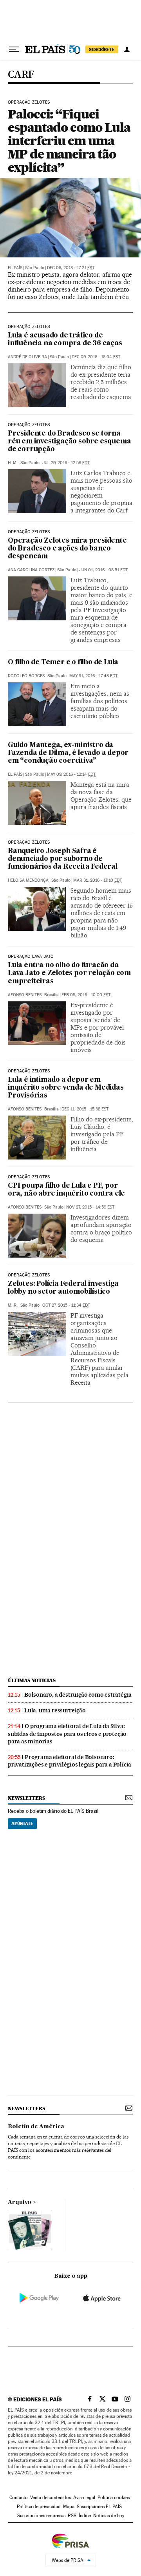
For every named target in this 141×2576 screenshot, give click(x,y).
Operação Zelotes (29, 102)
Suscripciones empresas (41, 2516)
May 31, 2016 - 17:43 (93, 676)
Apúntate (22, 1823)
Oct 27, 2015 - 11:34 (66, 1305)
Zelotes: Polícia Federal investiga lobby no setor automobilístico (63, 1288)
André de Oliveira (27, 357)
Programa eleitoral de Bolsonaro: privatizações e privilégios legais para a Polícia (70, 1761)
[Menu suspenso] (14, 49)
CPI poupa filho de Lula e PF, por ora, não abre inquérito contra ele (66, 1190)
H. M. (13, 463)
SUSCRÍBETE (102, 49)
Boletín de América (36, 2127)
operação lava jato (31, 957)
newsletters (26, 1798)
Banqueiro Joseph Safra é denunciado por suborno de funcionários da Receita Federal (63, 859)
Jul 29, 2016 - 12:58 (66, 463)
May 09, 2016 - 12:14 (71, 774)
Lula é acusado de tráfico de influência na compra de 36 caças (65, 340)
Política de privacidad (39, 2507)
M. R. (13, 1305)
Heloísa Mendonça (28, 880)
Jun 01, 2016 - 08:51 (103, 570)
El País (15, 268)
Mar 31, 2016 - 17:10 (98, 880)
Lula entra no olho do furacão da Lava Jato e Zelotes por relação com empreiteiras (69, 973)
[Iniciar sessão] (127, 49)
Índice (85, 2516)
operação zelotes (29, 1071)
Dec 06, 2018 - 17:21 (71, 268)
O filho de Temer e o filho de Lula (63, 663)
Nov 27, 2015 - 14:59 (90, 1207)
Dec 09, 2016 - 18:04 (96, 357)
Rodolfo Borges (26, 676)
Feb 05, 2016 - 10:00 (86, 995)
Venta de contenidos (51, 2498)
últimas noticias (32, 1680)
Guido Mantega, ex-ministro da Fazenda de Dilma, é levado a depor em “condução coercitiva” (68, 753)
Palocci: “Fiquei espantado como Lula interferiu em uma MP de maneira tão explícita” (69, 141)
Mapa (69, 2507)
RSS (72, 2516)
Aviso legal (84, 2498)
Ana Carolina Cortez (31, 570)
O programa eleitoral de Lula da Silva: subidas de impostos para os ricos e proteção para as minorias (67, 1734)
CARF (21, 75)
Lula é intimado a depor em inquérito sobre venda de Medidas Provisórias (66, 1088)
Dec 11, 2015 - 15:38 (85, 1109)
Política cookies (114, 2498)
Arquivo (20, 2202)
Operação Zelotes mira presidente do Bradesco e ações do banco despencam (67, 549)
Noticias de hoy (109, 2516)
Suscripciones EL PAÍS (99, 2507)
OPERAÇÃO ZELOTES (29, 425)
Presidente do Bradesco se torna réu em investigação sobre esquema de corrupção (69, 442)
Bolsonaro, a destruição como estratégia (78, 1695)
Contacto (19, 2498)
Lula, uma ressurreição (55, 1710)
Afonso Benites (25, 995)
